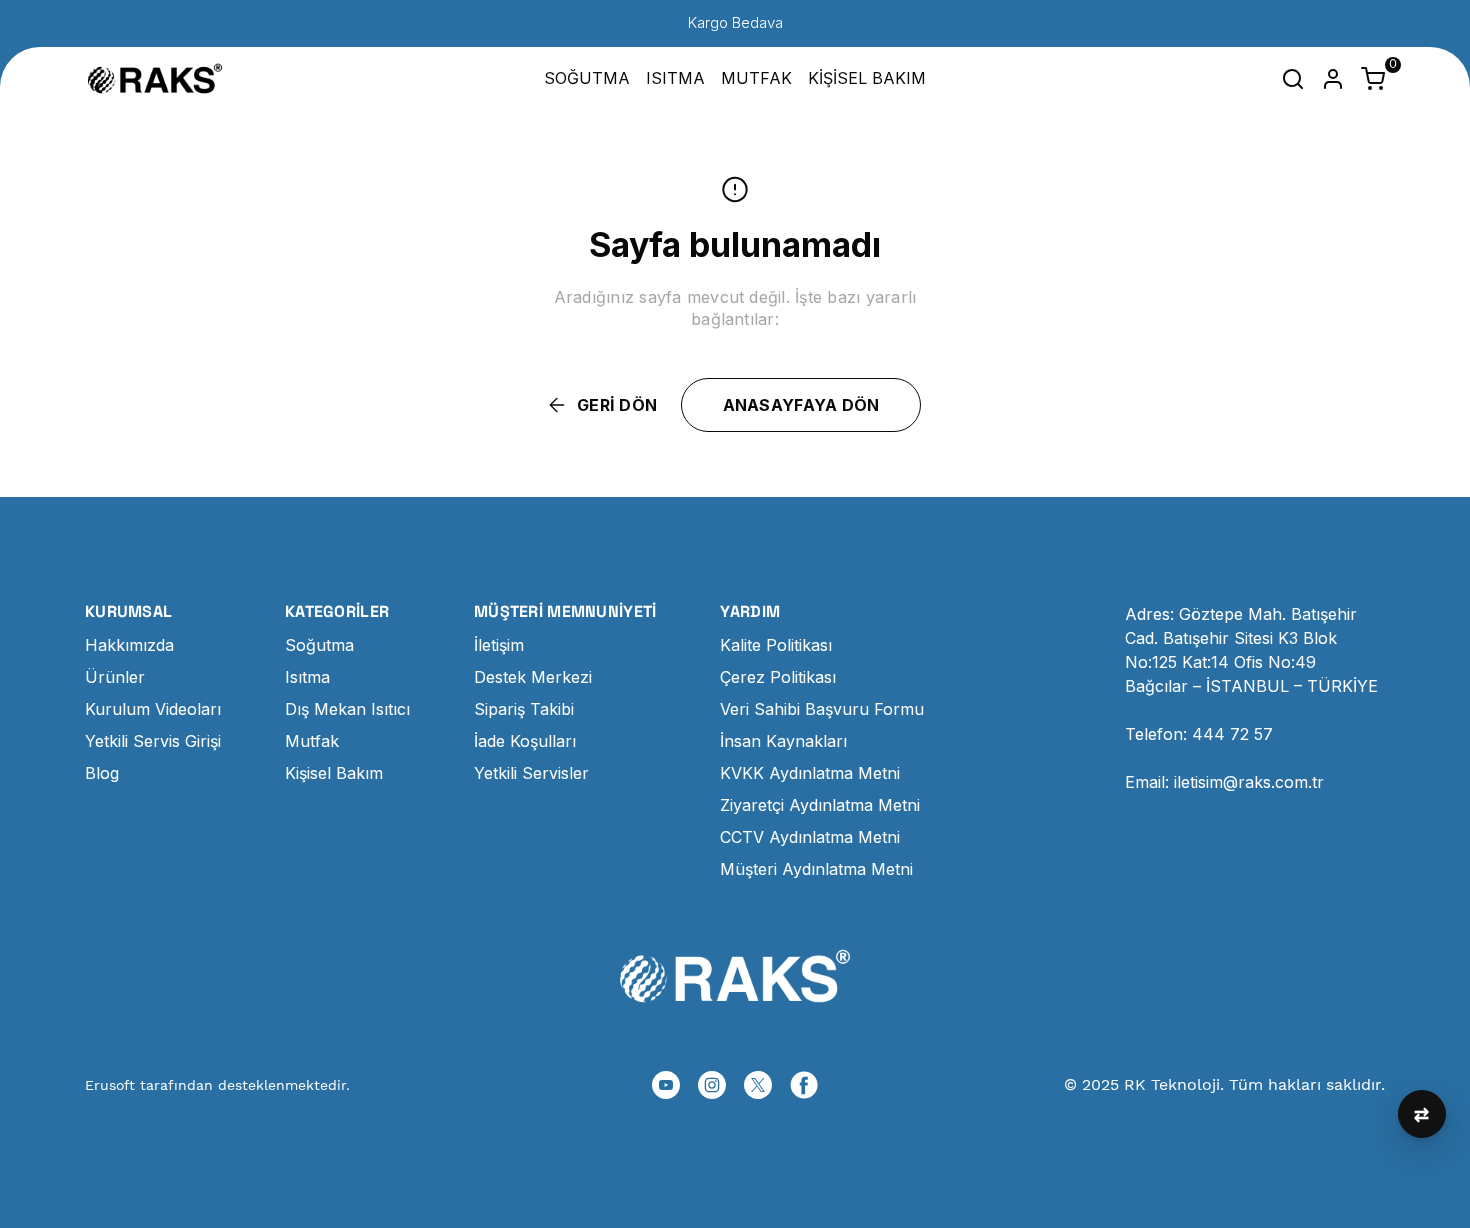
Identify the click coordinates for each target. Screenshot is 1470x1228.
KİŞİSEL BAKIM (867, 78)
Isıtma (307, 677)
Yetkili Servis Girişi (153, 741)
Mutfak (312, 741)
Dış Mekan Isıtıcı (347, 709)
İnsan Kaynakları (783, 741)
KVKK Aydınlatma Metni (810, 773)
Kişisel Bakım (334, 773)
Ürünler (115, 677)
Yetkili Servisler (531, 773)
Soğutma (319, 645)
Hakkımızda (129, 645)
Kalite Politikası (776, 645)
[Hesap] (1333, 79)
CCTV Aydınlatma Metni (810, 837)
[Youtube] (666, 1085)
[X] (758, 1085)
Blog (102, 773)
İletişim (499, 645)
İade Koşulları (525, 741)
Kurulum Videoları (153, 709)
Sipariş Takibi (524, 709)
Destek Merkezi (533, 677)
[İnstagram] (712, 1085)
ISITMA (675, 78)
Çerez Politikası (778, 677)
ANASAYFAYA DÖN (801, 405)
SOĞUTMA (587, 78)
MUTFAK (756, 78)
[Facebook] (804, 1085)
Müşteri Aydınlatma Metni (816, 869)
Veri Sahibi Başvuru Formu (822, 709)
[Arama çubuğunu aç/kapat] (1293, 79)
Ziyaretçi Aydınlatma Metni (820, 805)
